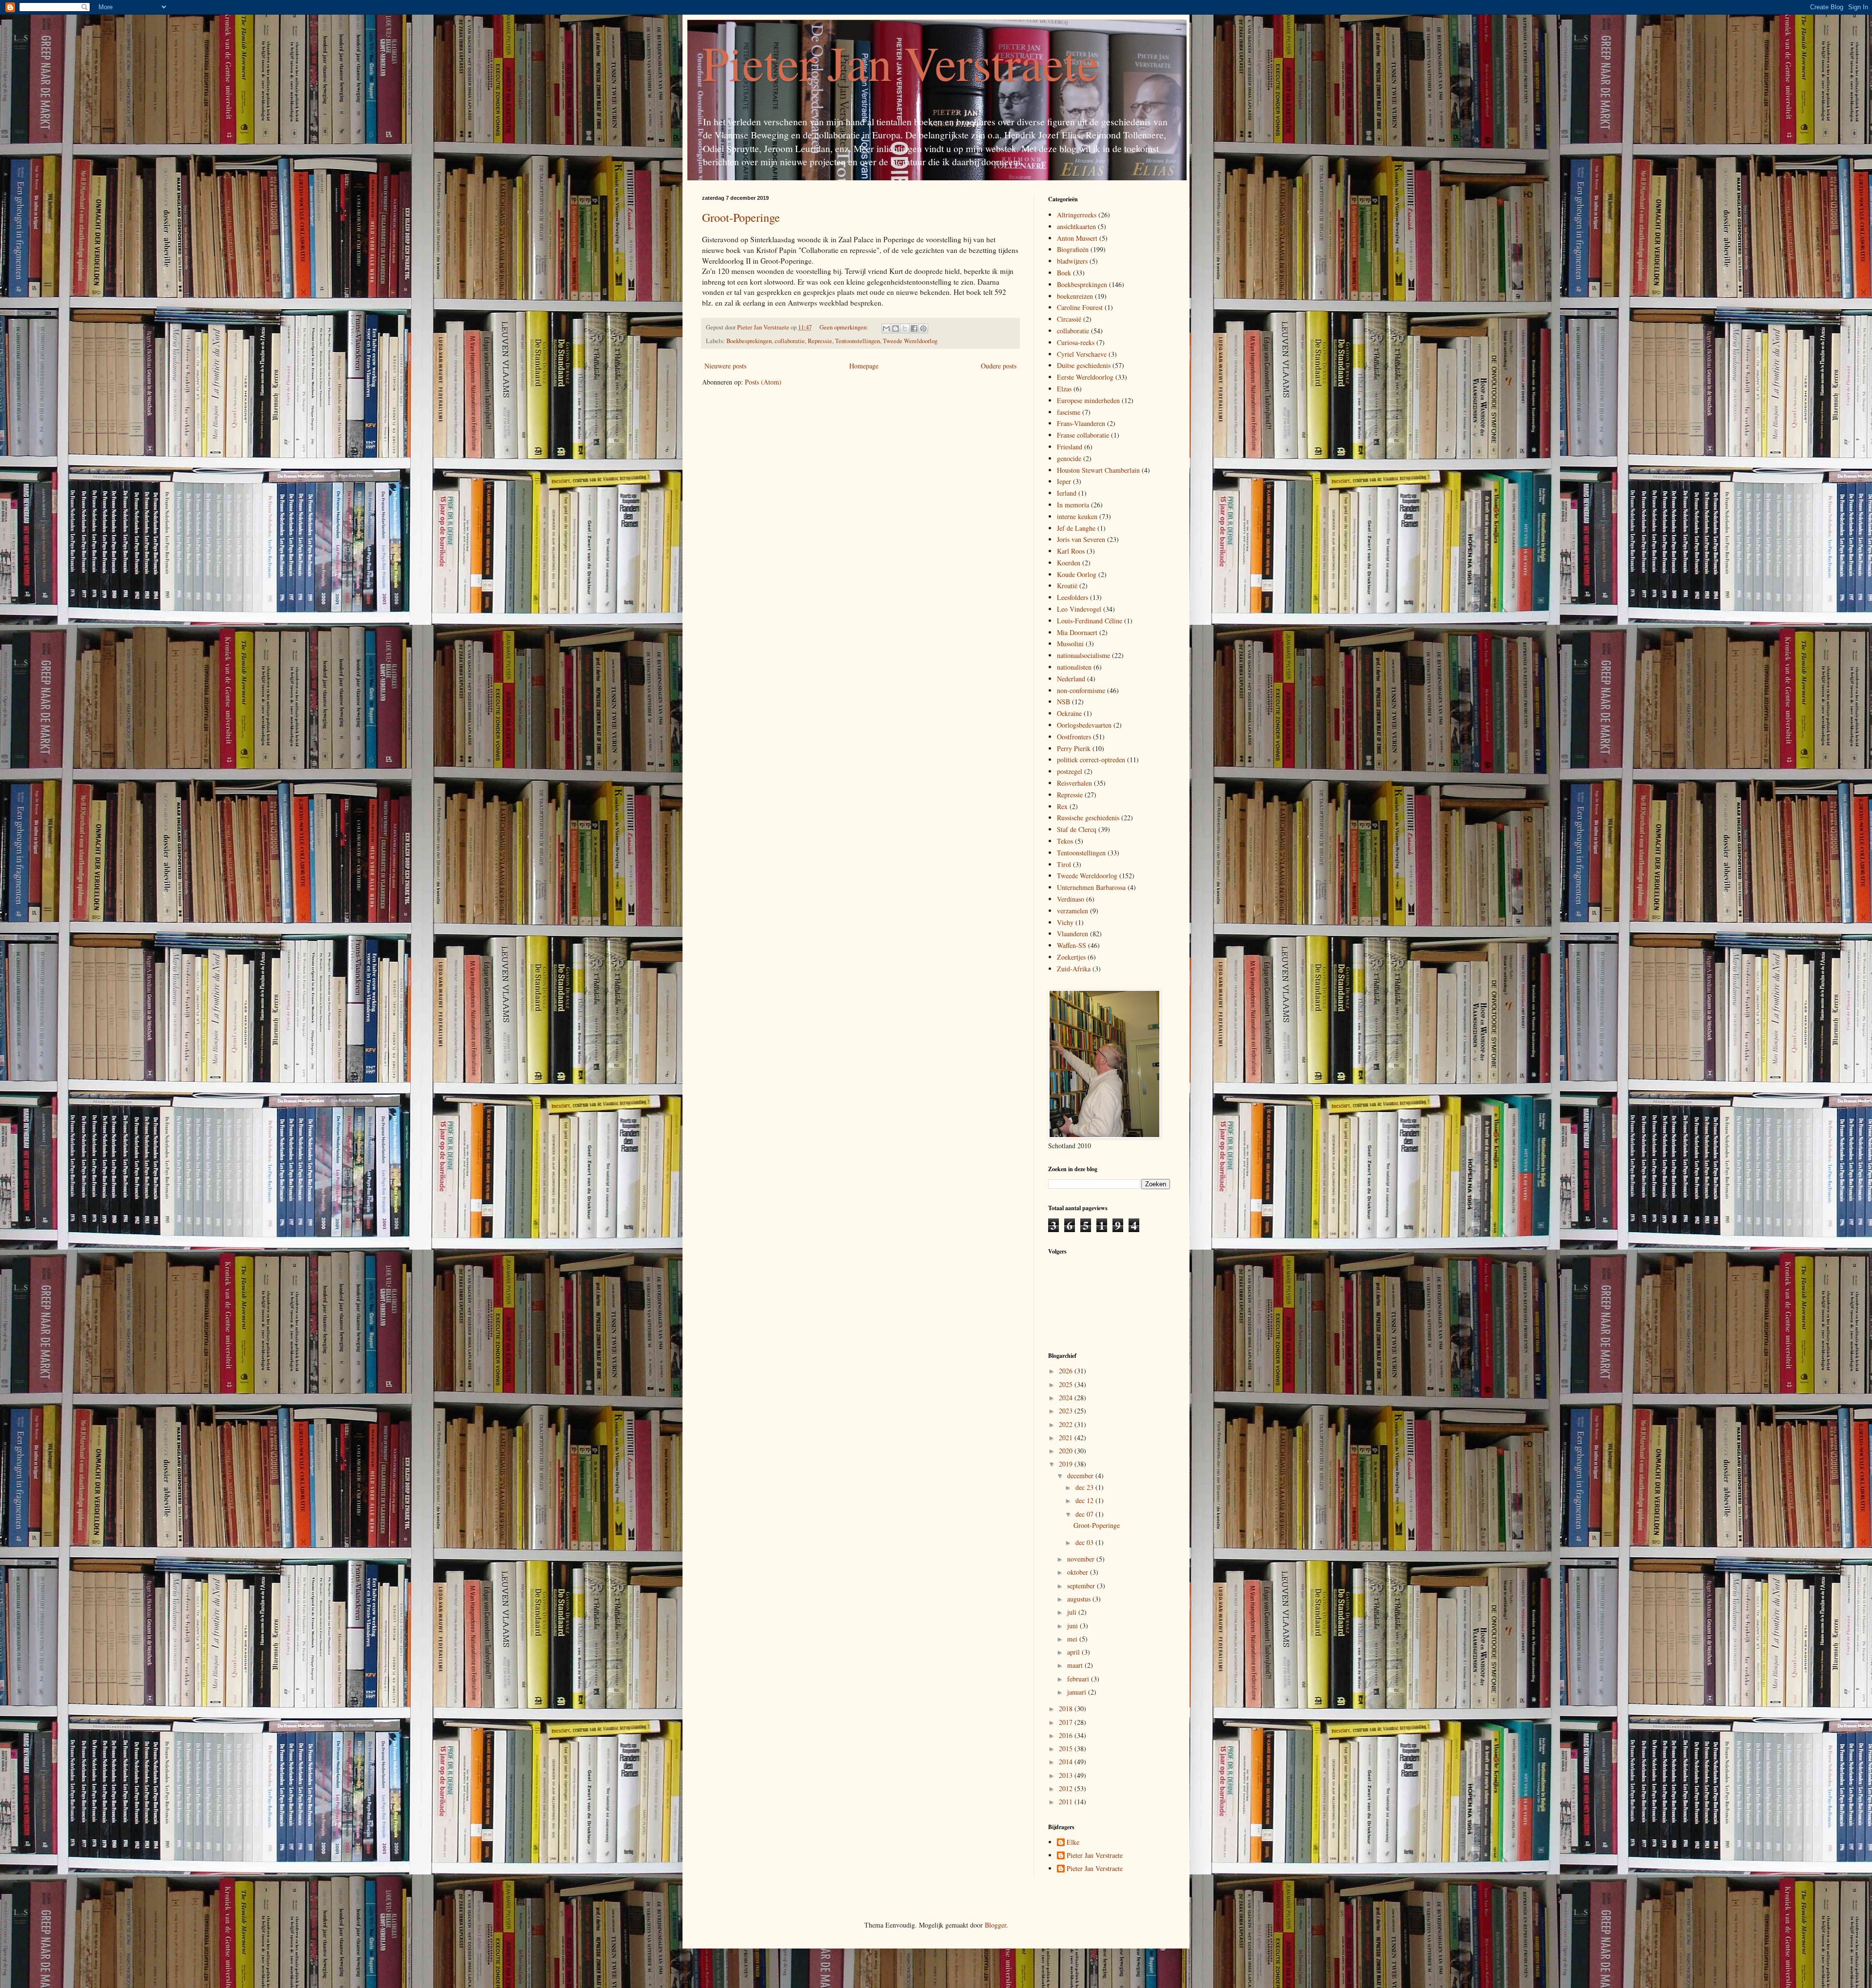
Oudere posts (999, 366)
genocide (1069, 458)
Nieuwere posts (725, 366)
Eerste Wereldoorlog (1085, 377)
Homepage (864, 366)
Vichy (1065, 922)
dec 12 (1085, 1500)
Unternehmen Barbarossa (1091, 887)
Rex (1062, 806)
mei (1073, 1639)
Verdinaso (1071, 899)
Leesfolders (1072, 597)
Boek (1064, 273)
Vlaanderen (1072, 934)
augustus (1080, 1599)
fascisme (1069, 412)
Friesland (1070, 447)
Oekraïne (1069, 713)
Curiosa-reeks (1076, 342)
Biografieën (1073, 249)
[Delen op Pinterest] (923, 328)
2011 (1067, 1802)
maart (1076, 1665)
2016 (1067, 1735)
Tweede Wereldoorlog (910, 341)
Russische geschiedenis (1088, 818)
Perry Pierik (1074, 748)
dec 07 (1085, 1514)
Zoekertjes (1071, 957)
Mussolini (1070, 644)
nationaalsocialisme (1083, 655)
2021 (1067, 1438)
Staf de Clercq (1077, 829)
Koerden (1069, 563)
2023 (1067, 1411)
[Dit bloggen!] (896, 328)
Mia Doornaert (1077, 632)
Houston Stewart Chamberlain (1098, 470)
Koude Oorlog (1077, 574)
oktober (1079, 1572)
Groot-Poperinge (741, 217)
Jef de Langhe (1076, 528)
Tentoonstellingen (858, 341)
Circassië (1069, 319)
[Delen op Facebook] (914, 328)
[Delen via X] (905, 328)
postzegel (1070, 771)
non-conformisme (1081, 690)
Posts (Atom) (763, 382)
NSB (1063, 702)
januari (1078, 1692)
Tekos (1065, 841)
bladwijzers (1072, 261)
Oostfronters (1074, 737)
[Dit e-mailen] (886, 328)
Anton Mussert (1077, 238)
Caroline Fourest (1080, 307)
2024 (1067, 1398)
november (1082, 1559)
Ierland (1067, 493)
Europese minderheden (1088, 400)
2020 (1067, 1451)
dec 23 (1085, 1487)
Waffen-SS (1072, 945)
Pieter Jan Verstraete (900, 62)
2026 (1067, 1371)
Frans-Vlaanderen (1081, 423)
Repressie (820, 341)
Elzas (1064, 389)
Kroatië (1067, 586)
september (1082, 1586)
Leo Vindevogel (1079, 609)
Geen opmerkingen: (845, 327)
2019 (1067, 1464)
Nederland (1071, 679)
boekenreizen (1075, 296)
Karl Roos (1071, 551)
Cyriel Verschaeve (1082, 354)
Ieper (1064, 481)
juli (1073, 1612)
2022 (1067, 1424)
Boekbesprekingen (749, 341)
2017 (1067, 1722)
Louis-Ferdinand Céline (1090, 621)
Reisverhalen (1074, 783)
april (1074, 1652)
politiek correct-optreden (1091, 760)
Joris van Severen (1081, 539)
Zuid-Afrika (1074, 969)
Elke (1073, 1843)
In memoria (1073, 505)
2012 (1067, 1788)
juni (1073, 1626)
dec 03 (1085, 1542)
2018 (1067, 1708)
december (1081, 1476)
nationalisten (1074, 667)
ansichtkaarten (1076, 226)
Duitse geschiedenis (1084, 365)
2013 (1067, 1775)
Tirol (1064, 864)
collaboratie (790, 341)
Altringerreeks (1077, 215)
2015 (1067, 1748)
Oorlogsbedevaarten (1084, 725)
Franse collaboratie (1083, 435)
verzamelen (1072, 911)
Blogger (995, 1925)
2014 (1067, 1762)
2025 (1067, 1384)
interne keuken (1077, 516)
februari (1079, 1679)
